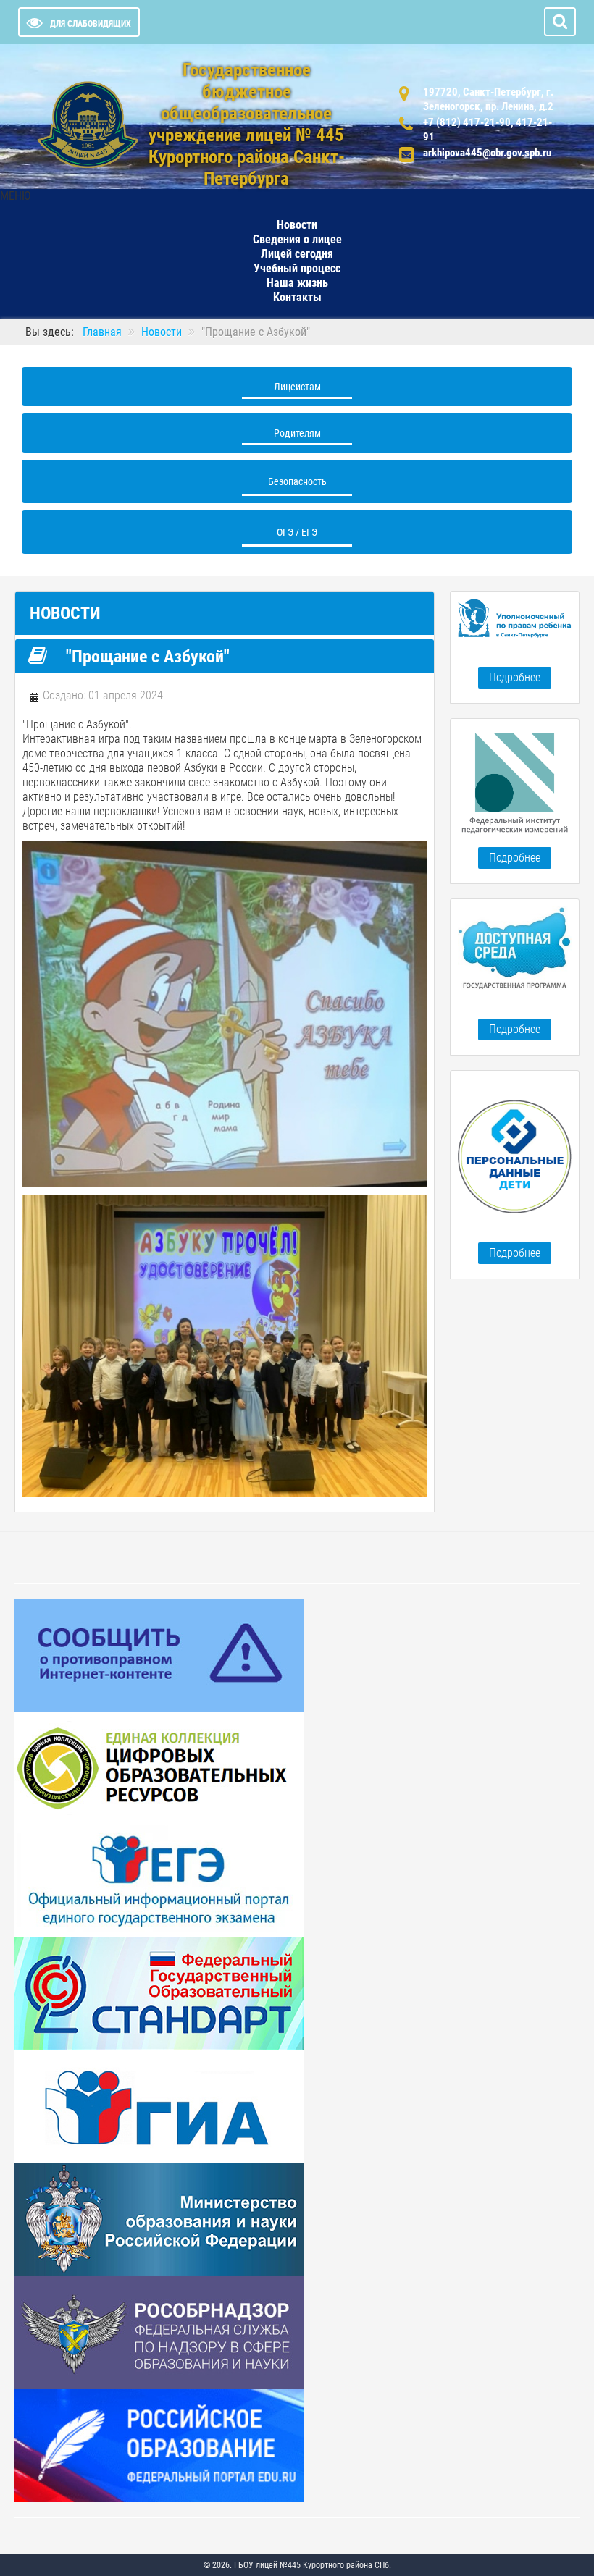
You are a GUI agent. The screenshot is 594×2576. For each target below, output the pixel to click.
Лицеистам (297, 387)
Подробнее (515, 677)
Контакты (297, 297)
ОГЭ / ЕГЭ (297, 532)
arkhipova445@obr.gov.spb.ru (487, 153)
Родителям (297, 433)
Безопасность (297, 481)
